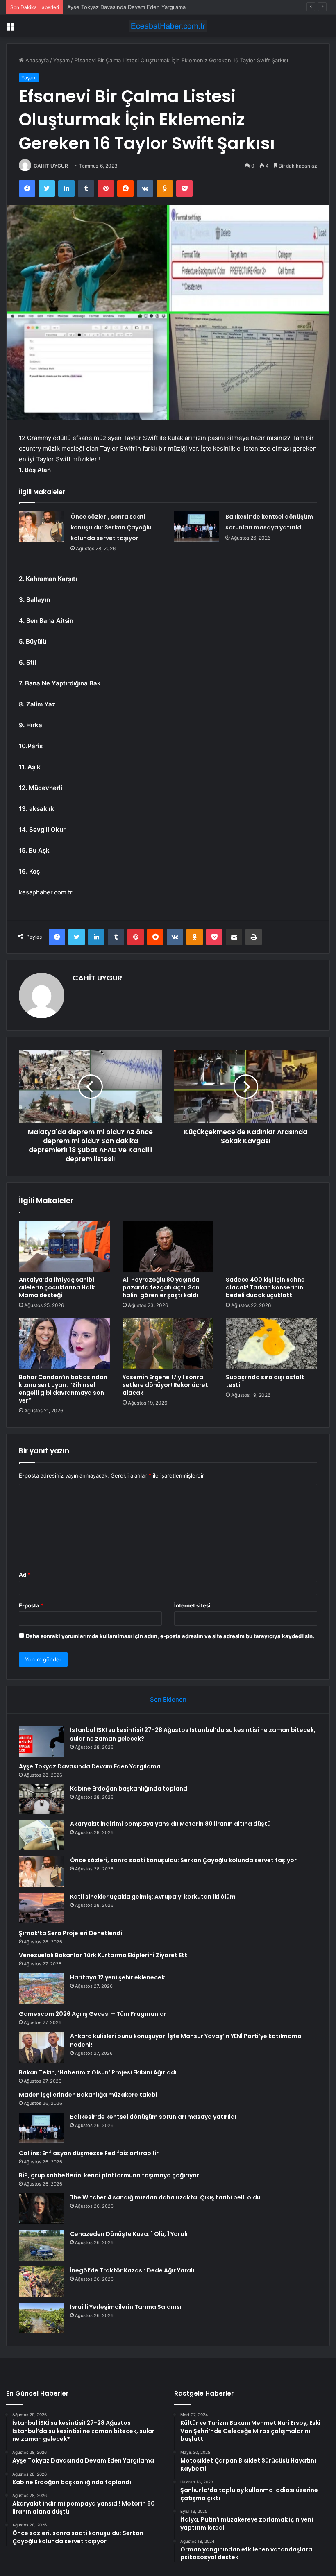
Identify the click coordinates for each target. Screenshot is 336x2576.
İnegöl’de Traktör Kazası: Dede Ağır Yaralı (132, 2270)
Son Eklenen (168, 1699)
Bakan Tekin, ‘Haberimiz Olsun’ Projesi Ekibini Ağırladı (98, 2072)
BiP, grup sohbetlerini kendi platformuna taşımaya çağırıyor (109, 2175)
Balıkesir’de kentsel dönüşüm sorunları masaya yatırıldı (153, 2117)
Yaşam (61, 60)
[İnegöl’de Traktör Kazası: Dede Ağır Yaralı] (41, 2282)
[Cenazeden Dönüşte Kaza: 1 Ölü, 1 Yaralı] (41, 2245)
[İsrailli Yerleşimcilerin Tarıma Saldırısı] (41, 2318)
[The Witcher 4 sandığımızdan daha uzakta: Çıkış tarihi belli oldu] (41, 2209)
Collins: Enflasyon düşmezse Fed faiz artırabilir (89, 2153)
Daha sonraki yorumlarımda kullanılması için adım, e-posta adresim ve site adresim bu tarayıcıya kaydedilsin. (170, 1636)
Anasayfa (36, 60)
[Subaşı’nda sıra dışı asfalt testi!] (271, 1344)
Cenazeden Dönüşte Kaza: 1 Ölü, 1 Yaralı (129, 2234)
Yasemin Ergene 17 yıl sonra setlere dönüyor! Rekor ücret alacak (165, 1385)
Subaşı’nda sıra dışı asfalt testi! (265, 1381)
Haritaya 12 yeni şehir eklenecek (117, 1977)
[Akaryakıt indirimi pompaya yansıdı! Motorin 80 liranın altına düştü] (41, 1835)
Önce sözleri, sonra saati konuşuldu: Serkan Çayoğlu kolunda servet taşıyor (111, 527)
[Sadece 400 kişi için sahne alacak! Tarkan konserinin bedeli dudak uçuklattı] (271, 1246)
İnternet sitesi (192, 1605)
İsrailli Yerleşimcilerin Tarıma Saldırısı (126, 2307)
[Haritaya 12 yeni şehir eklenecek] (41, 1989)
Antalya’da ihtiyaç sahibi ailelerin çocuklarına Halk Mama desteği (57, 1287)
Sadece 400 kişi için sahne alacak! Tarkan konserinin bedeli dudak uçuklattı (265, 1287)
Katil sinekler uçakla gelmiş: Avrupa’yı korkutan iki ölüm (153, 1897)
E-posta (31, 1605)
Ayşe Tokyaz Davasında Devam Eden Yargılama (90, 1766)
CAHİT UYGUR (51, 166)
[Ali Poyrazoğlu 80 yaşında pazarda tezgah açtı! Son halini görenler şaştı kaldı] (168, 1246)
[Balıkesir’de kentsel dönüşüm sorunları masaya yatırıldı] (197, 527)
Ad (25, 1575)
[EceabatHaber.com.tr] (168, 26)
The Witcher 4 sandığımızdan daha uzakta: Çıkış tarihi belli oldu (165, 2197)
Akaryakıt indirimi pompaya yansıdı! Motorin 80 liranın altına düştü (170, 1824)
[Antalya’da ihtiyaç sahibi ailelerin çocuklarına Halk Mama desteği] (65, 1246)
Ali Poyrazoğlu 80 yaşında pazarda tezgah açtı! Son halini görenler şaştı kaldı (161, 1287)
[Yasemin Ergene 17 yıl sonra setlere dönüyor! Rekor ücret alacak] (168, 1344)
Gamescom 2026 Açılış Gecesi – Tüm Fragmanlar (93, 2014)
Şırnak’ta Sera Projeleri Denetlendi (70, 1933)
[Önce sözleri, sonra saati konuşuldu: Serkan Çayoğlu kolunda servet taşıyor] (42, 527)
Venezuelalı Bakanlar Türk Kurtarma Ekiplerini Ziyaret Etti (104, 1955)
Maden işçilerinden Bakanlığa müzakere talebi (88, 2095)
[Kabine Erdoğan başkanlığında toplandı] (41, 1799)
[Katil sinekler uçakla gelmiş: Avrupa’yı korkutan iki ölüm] (41, 1908)
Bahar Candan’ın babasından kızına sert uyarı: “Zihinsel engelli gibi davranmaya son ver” (63, 1389)
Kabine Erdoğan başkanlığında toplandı (116, 7)
